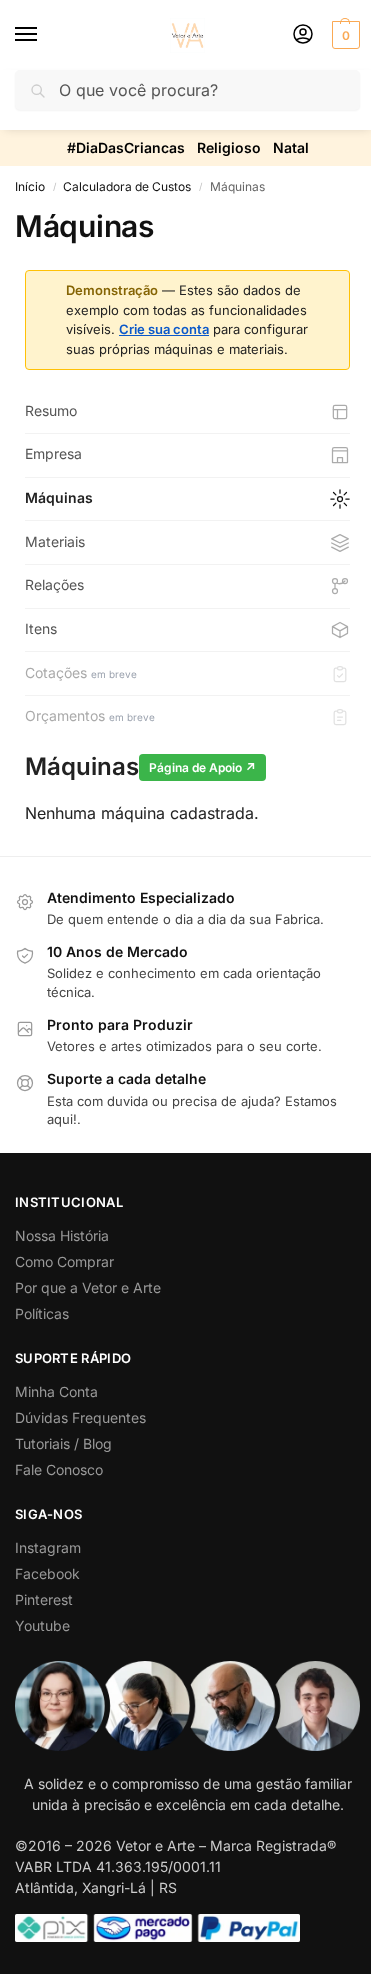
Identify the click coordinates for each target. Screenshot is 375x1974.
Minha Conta (56, 1391)
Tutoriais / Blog (63, 1443)
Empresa (53, 453)
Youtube (42, 1625)
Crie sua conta (164, 329)
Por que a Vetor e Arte (88, 1287)
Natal (291, 147)
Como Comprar (64, 1261)
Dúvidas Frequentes (80, 1417)
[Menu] (45, 35)
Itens (41, 628)
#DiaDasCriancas (126, 147)
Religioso (229, 147)
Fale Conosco (59, 1469)
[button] (343, 35)
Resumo (51, 410)
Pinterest (44, 1599)
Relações (54, 584)
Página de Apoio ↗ (202, 767)
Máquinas (59, 497)
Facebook (47, 1573)
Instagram (48, 1547)
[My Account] (303, 35)
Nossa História (62, 1235)
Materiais (55, 541)
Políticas (42, 1313)
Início (30, 186)
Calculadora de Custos (127, 186)
